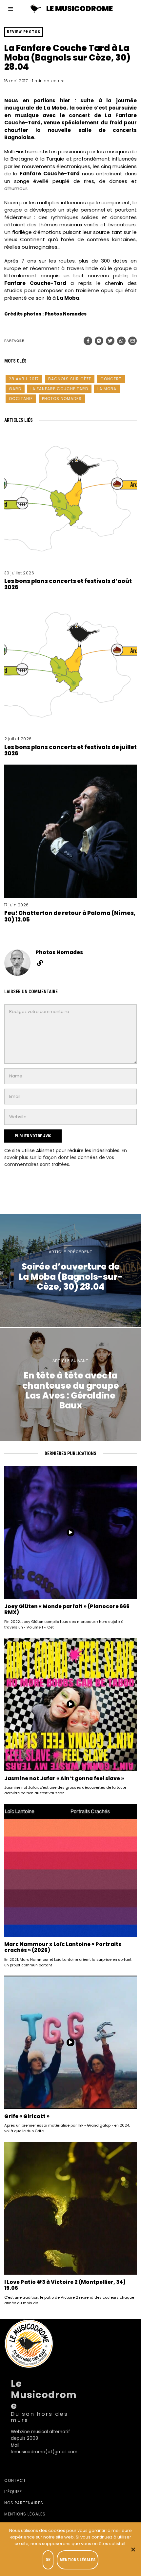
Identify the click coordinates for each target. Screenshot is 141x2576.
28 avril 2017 (24, 379)
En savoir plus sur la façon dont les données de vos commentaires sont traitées (66, 1157)
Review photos (24, 32)
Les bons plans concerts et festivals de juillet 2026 (70, 750)
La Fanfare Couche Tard (59, 389)
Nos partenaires (24, 2503)
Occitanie (21, 399)
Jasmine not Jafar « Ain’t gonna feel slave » (64, 1778)
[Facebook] (88, 341)
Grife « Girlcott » (27, 2116)
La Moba (107, 389)
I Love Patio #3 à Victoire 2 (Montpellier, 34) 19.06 (65, 2285)
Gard (15, 389)
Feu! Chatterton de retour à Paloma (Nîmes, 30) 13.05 (70, 916)
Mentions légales (25, 2514)
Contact (15, 2480)
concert (111, 379)
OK (48, 2560)
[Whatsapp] (121, 341)
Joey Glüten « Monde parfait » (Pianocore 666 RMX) (67, 1609)
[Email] (132, 341)
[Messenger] (99, 341)
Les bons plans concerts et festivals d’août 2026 (68, 584)
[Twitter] (110, 341)
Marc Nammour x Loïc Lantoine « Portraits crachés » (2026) (63, 1947)
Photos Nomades (62, 399)
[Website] (40, 963)
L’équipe (13, 2492)
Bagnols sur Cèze (70, 379)
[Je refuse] (133, 2549)
